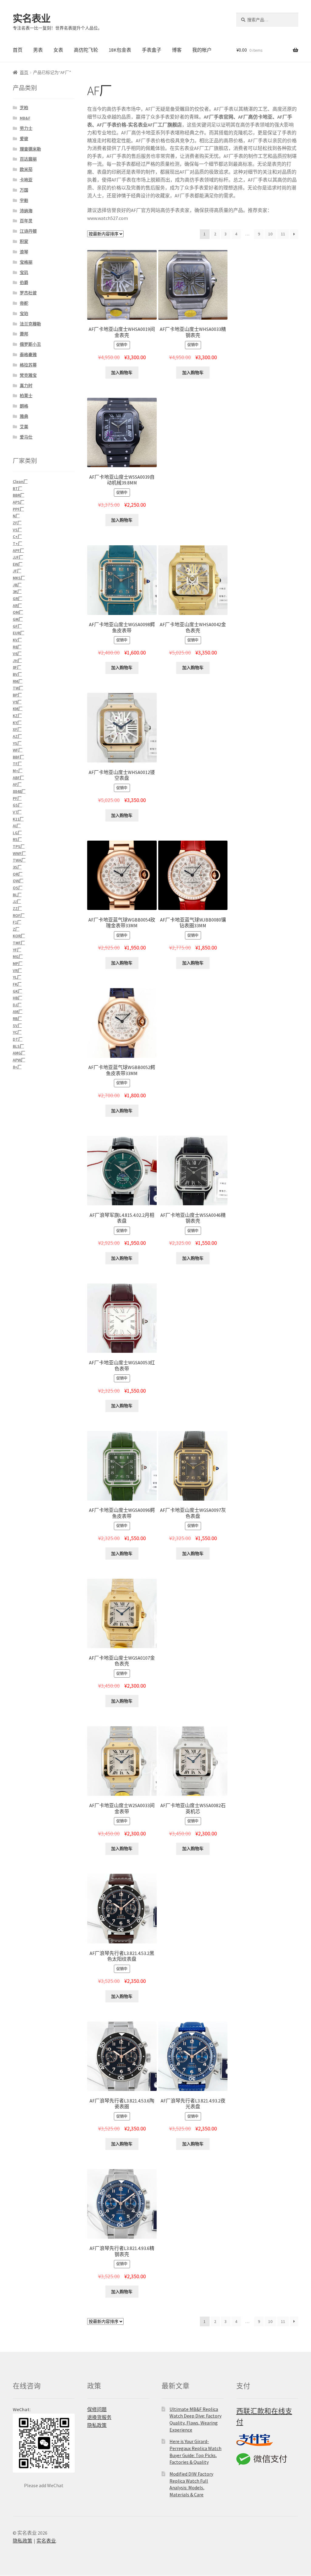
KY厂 (17, 723)
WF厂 (18, 750)
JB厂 (17, 585)
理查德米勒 (30, 149)
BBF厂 (18, 757)
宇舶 (24, 200)
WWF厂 (19, 853)
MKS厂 (19, 578)
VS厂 (17, 530)
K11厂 (18, 819)
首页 (18, 50)
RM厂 (18, 681)
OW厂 (18, 881)
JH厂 (17, 661)
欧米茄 (26, 169)
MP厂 (18, 963)
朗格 (24, 406)
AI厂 (17, 826)
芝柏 (24, 108)
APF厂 (18, 550)
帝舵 (24, 303)
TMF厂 (19, 943)
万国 (24, 190)
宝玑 (24, 273)
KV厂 (17, 640)
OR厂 (18, 874)
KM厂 (18, 709)
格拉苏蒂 (28, 365)
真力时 (26, 386)
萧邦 (24, 334)
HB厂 (17, 998)
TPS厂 (19, 846)
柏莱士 (26, 396)
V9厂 (17, 702)
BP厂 (17, 695)
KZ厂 (17, 716)
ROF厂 (19, 915)
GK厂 (17, 991)
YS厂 (17, 743)
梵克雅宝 (28, 375)
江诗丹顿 (28, 231)
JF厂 (17, 571)
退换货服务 (99, 2417)
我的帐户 (202, 50)
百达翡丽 (28, 159)
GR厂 (17, 599)
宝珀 (24, 314)
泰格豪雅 (28, 355)
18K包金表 (120, 50)
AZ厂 (17, 736)
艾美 (24, 427)
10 (270, 234)
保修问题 (97, 2409)
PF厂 (17, 798)
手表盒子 (152, 50)
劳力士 (26, 128)
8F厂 (17, 667)
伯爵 (24, 283)
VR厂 (17, 970)
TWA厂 (19, 860)
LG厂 (17, 833)
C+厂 (17, 536)
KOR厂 (19, 936)
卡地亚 (26, 180)
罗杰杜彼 (28, 293)
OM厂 (18, 612)
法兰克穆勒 (30, 324)
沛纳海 (26, 211)
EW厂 (18, 564)
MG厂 (18, 956)
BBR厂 (19, 495)
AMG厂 (19, 1053)
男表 (38, 50)
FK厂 (17, 984)
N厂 (16, 516)
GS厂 (17, 805)
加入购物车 (122, 373)
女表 (58, 50)
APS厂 (19, 502)
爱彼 (24, 139)
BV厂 (17, 674)
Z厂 (16, 929)
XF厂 (17, 729)
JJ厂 (17, 901)
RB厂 (17, 1019)
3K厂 (17, 592)
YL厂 (17, 977)
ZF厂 (17, 523)
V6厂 (17, 654)
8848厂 (19, 791)
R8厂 (17, 647)
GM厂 (18, 619)
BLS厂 (18, 1046)
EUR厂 (19, 633)
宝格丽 (26, 262)
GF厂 (17, 626)
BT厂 (17, 488)
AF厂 (17, 784)
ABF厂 (18, 778)
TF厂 (17, 764)
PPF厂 (18, 509)
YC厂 (17, 1032)
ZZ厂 (17, 908)
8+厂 (17, 1067)
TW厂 (18, 688)
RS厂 (17, 839)
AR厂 (17, 606)
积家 (24, 241)
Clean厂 (20, 481)
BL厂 (17, 895)
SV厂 (17, 1026)
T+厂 (17, 543)
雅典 (24, 416)
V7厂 (17, 812)
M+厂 (18, 771)
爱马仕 (26, 437)
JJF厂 (18, 557)
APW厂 (19, 1060)
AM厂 (18, 1012)
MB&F (25, 118)
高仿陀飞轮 (86, 50)
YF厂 (17, 950)
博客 (177, 50)
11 (283, 234)
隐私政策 (97, 2425)
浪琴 (24, 252)
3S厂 (17, 867)
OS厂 (18, 888)
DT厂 (18, 1039)
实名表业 (32, 19)
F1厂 (17, 922)
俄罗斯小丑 (30, 344)
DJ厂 (17, 1005)
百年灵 (26, 221)
